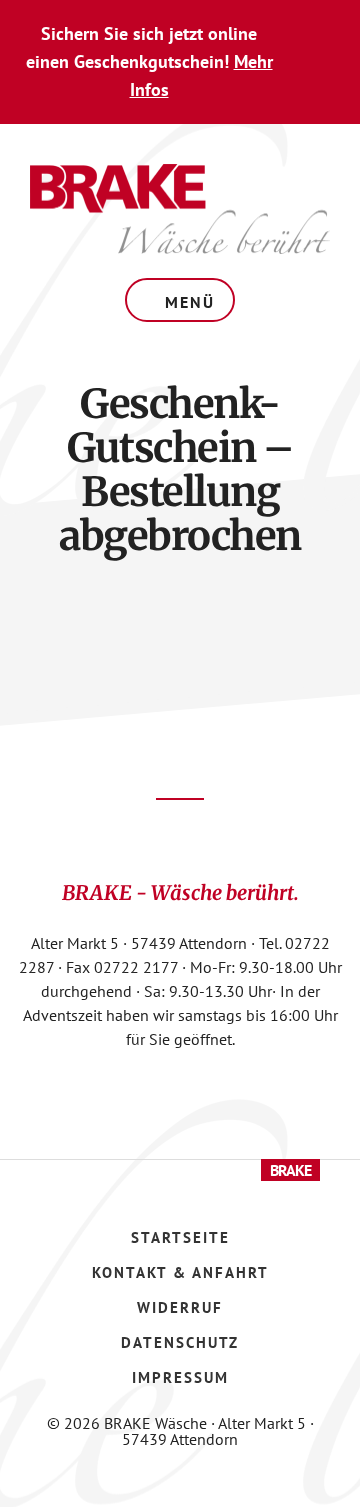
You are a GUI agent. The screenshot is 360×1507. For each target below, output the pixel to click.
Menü (190, 302)
